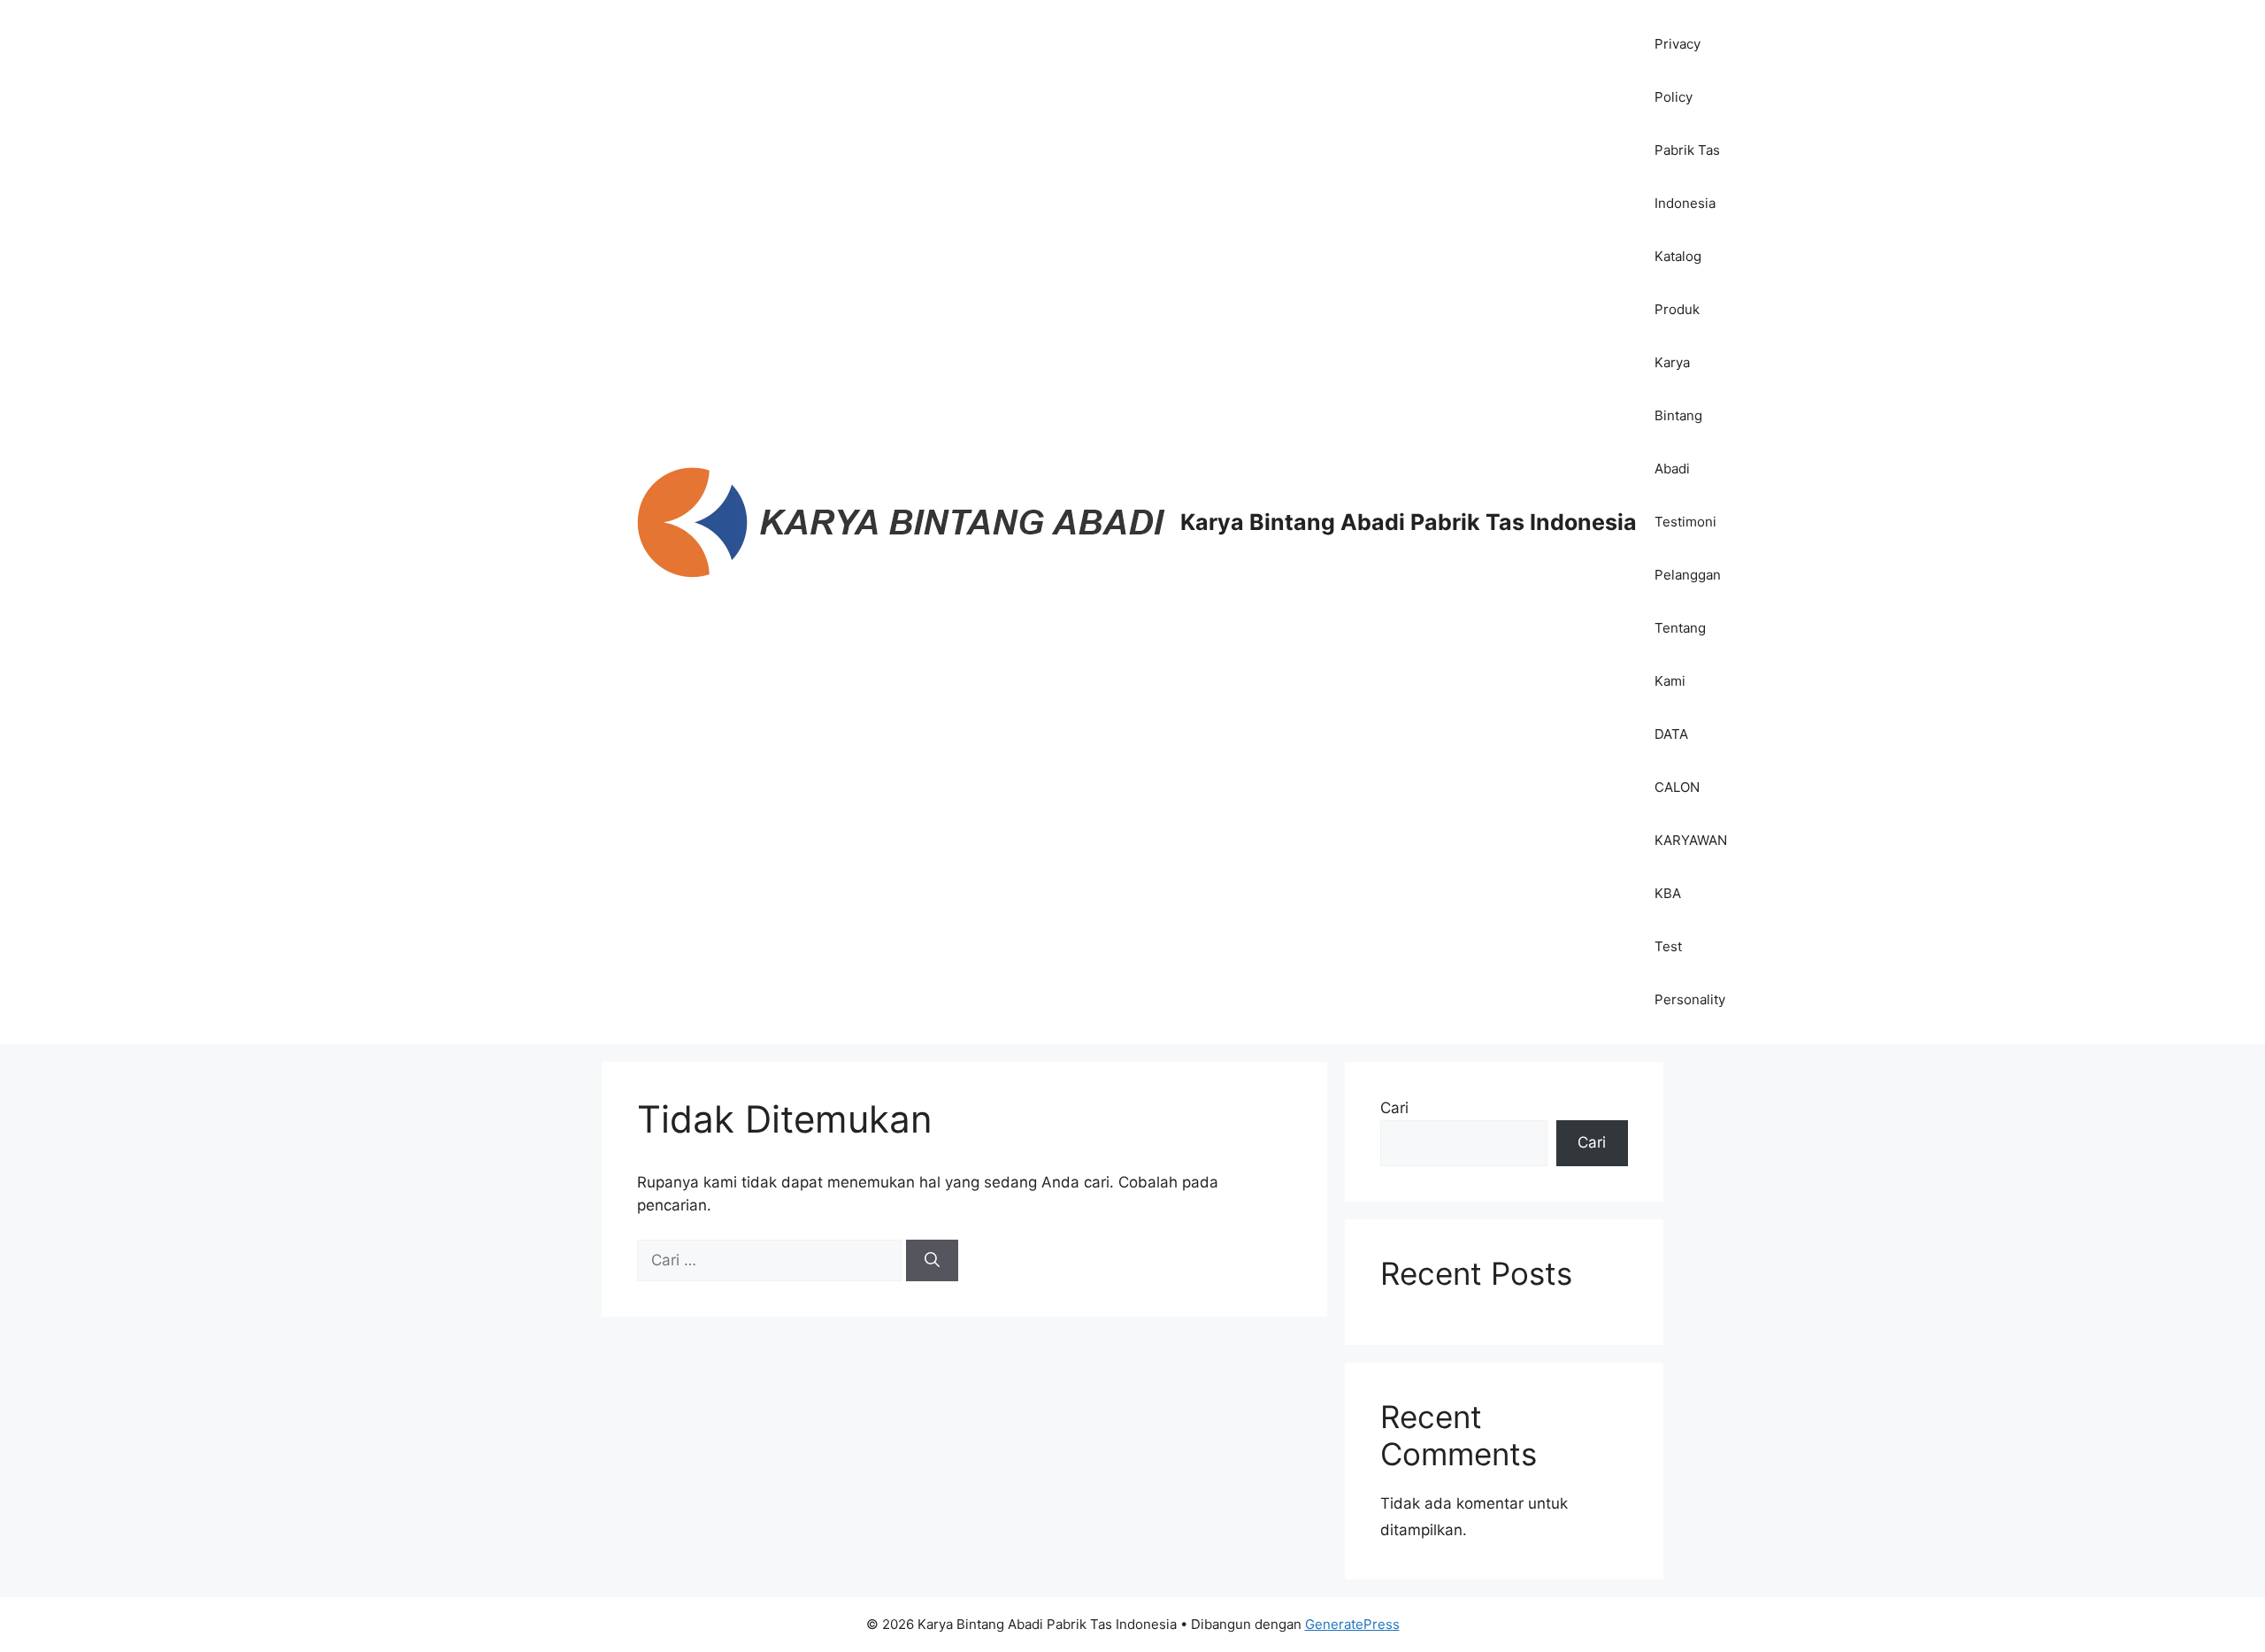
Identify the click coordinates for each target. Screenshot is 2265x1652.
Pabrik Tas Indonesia (1687, 177)
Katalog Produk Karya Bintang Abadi (1678, 362)
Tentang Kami (1680, 654)
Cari (1394, 1108)
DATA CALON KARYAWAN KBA (1691, 814)
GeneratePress (1352, 1624)
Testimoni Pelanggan (1688, 548)
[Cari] (932, 1261)
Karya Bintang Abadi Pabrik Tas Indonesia (1409, 522)
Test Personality (1690, 973)
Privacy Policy (1678, 70)
